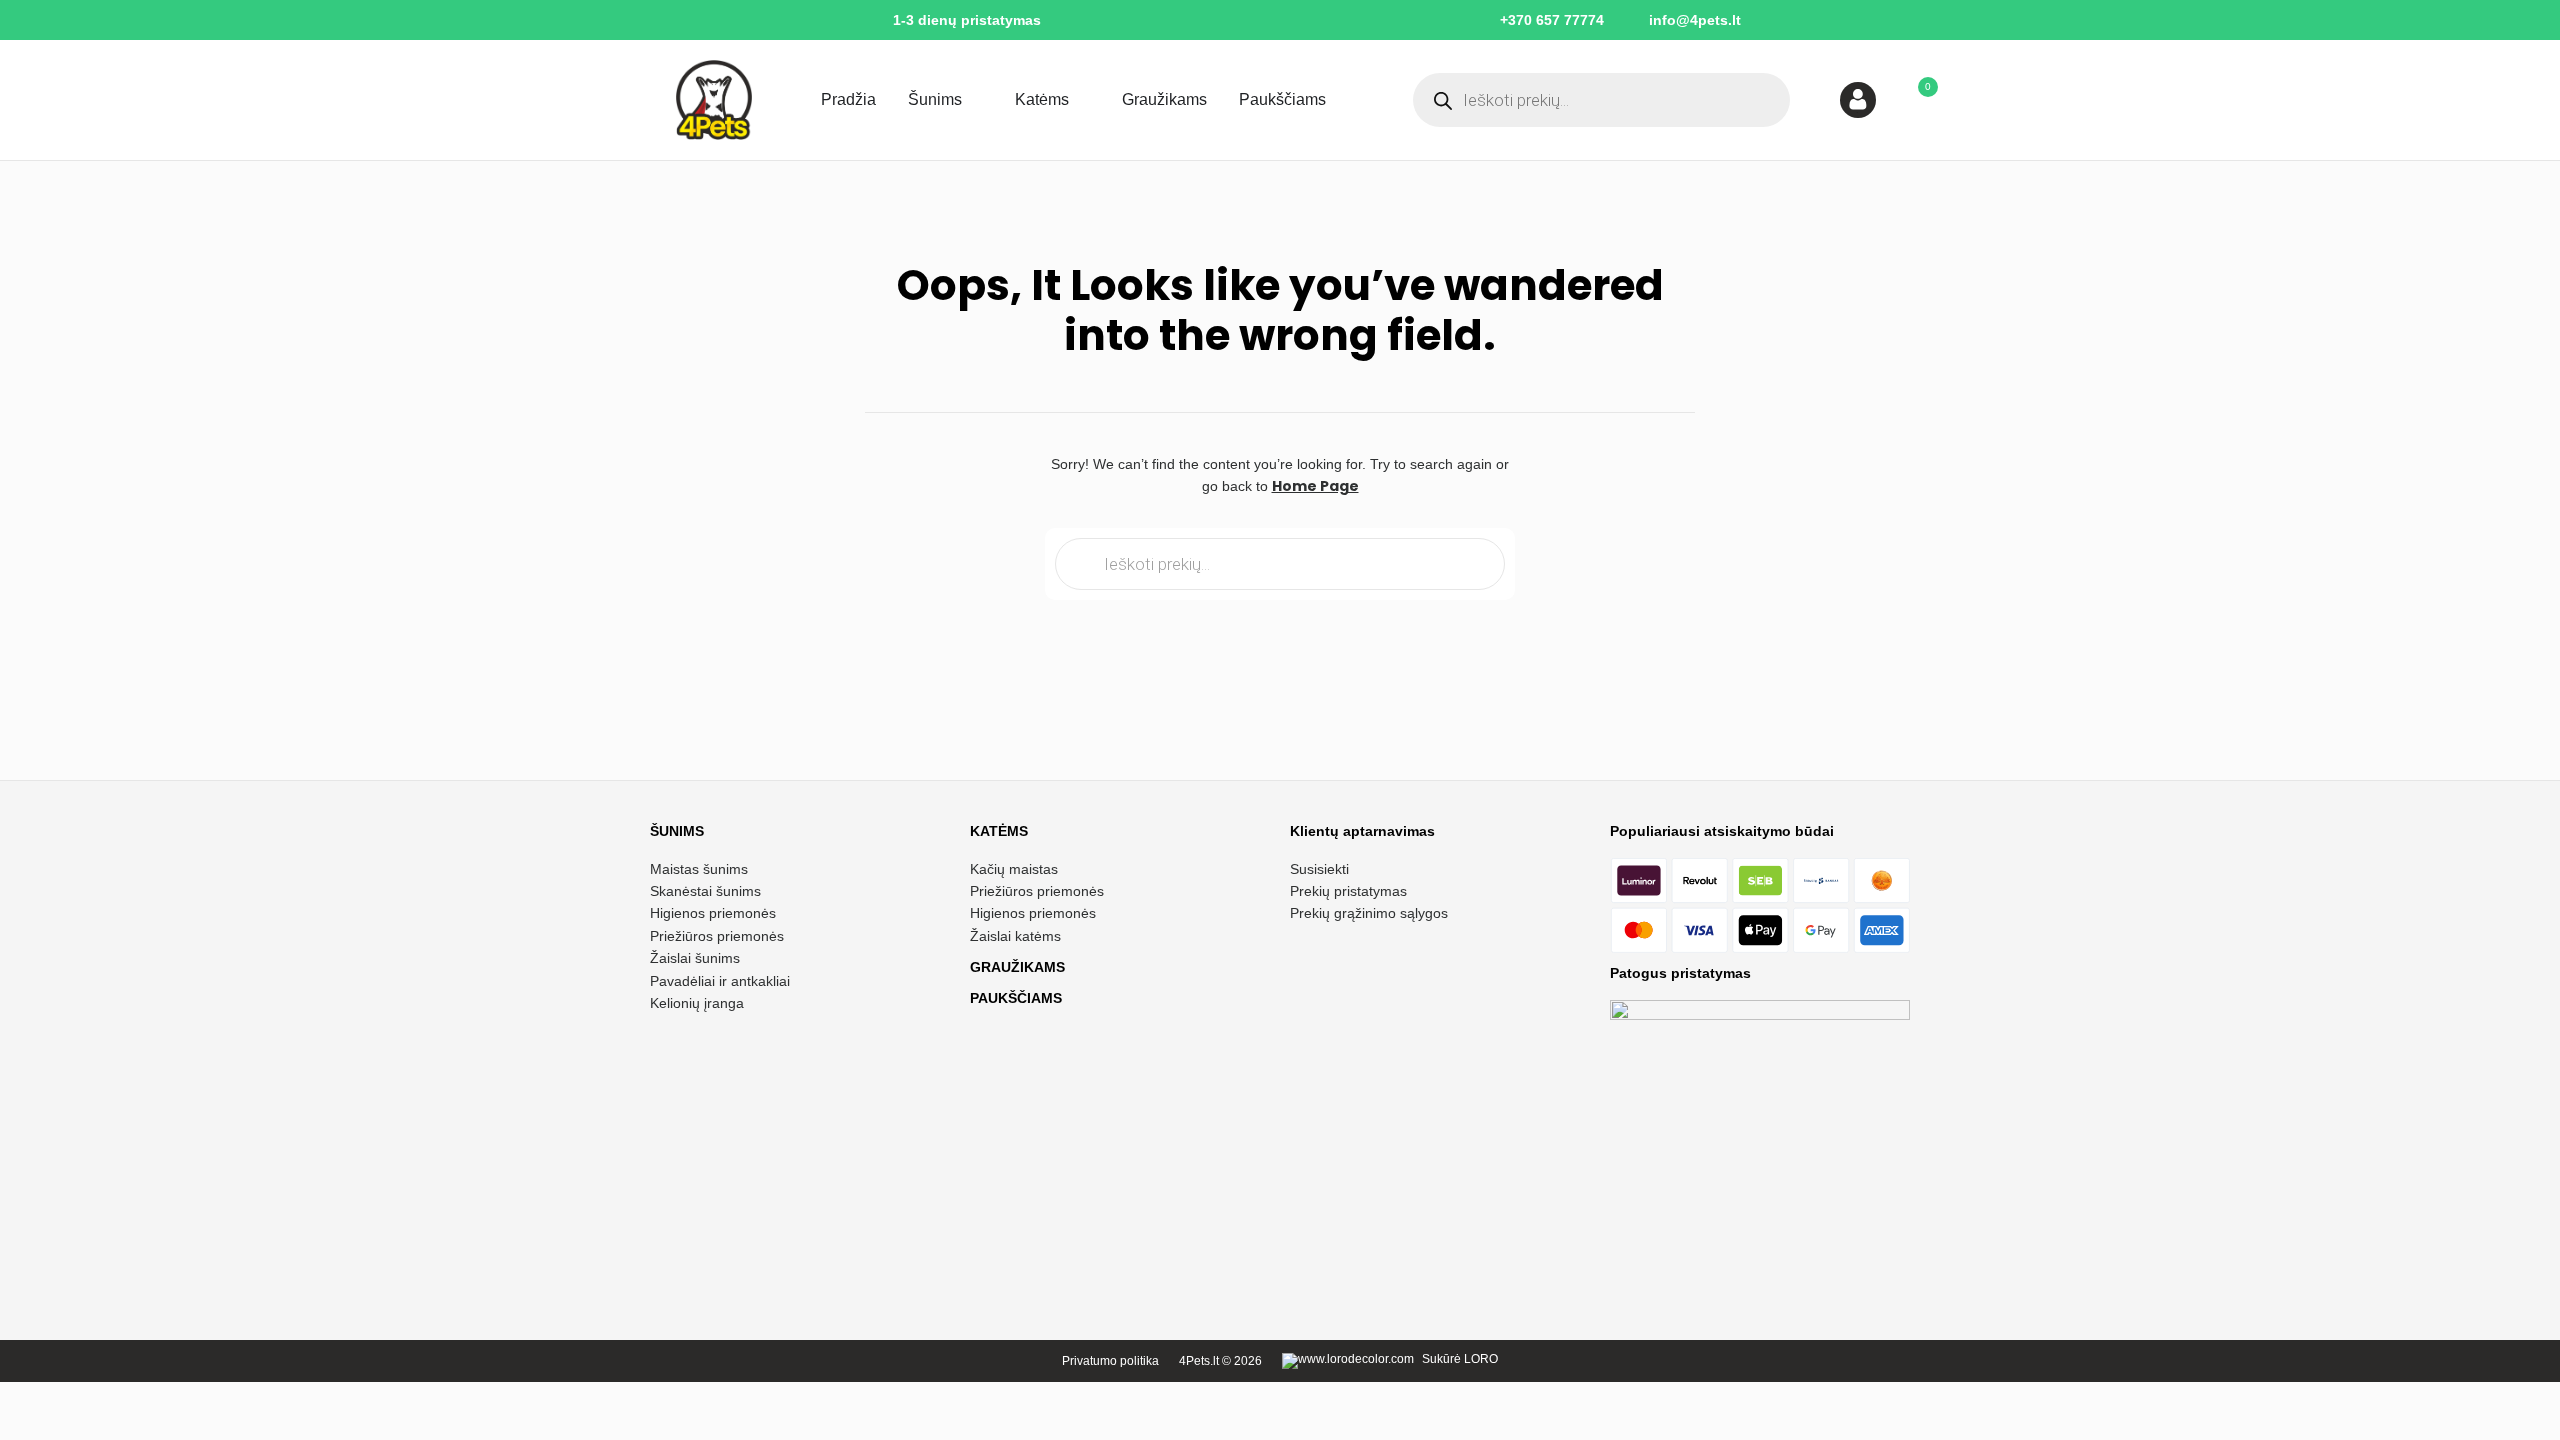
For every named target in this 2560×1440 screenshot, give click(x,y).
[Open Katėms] (1082, 100)
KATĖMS (999, 831)
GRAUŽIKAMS (1017, 967)
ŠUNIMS (677, 831)
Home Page (1315, 486)
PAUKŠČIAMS (1016, 998)
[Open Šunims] (975, 100)
